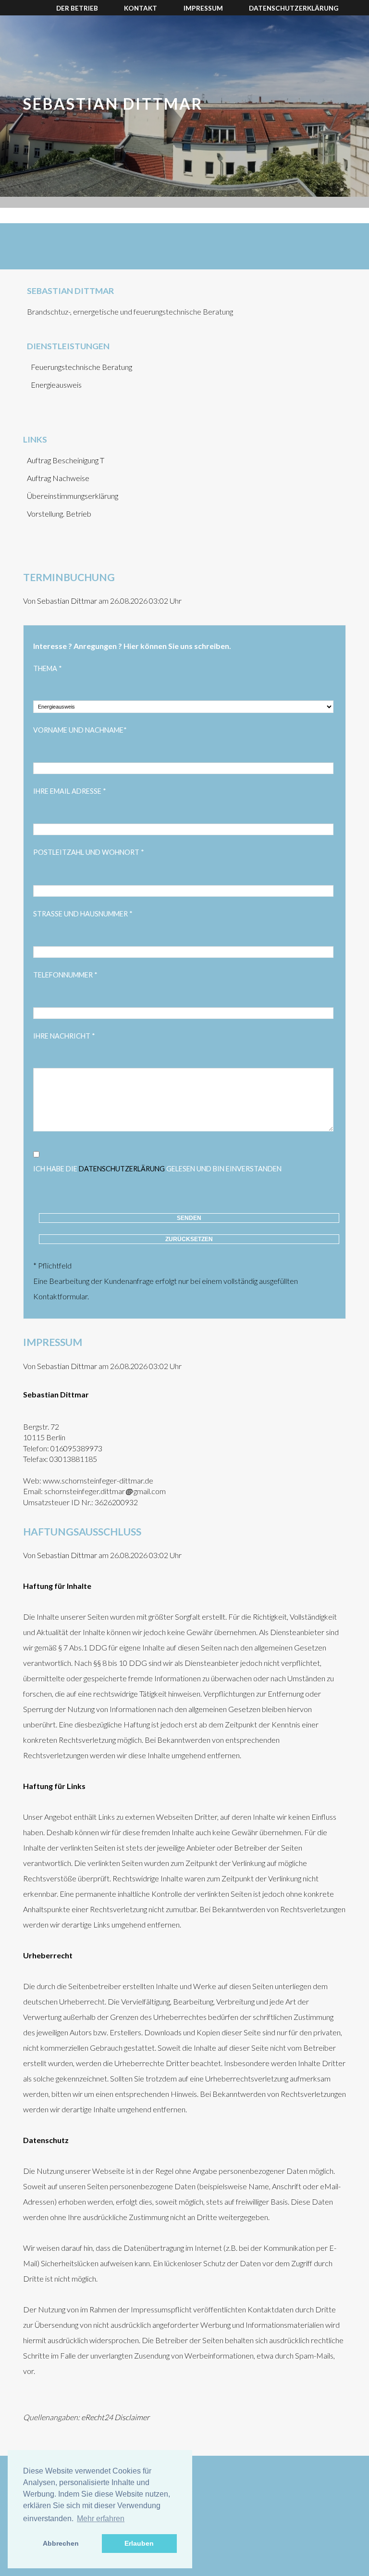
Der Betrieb (77, 8)
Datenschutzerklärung (294, 8)
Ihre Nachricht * (64, 1036)
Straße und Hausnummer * (83, 914)
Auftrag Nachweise (58, 478)
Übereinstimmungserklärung (73, 496)
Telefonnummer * (65, 975)
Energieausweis (56, 385)
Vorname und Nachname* (80, 730)
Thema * (48, 668)
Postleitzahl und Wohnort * (89, 852)
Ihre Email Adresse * (70, 791)
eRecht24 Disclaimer (115, 2417)
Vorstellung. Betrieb (59, 514)
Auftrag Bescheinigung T (66, 460)
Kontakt (141, 8)
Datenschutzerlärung (122, 1169)
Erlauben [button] (139, 2543)
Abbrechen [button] (61, 2543)
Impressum (203, 8)
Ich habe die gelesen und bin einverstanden (157, 1169)
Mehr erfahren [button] (101, 2519)
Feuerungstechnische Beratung (81, 367)
